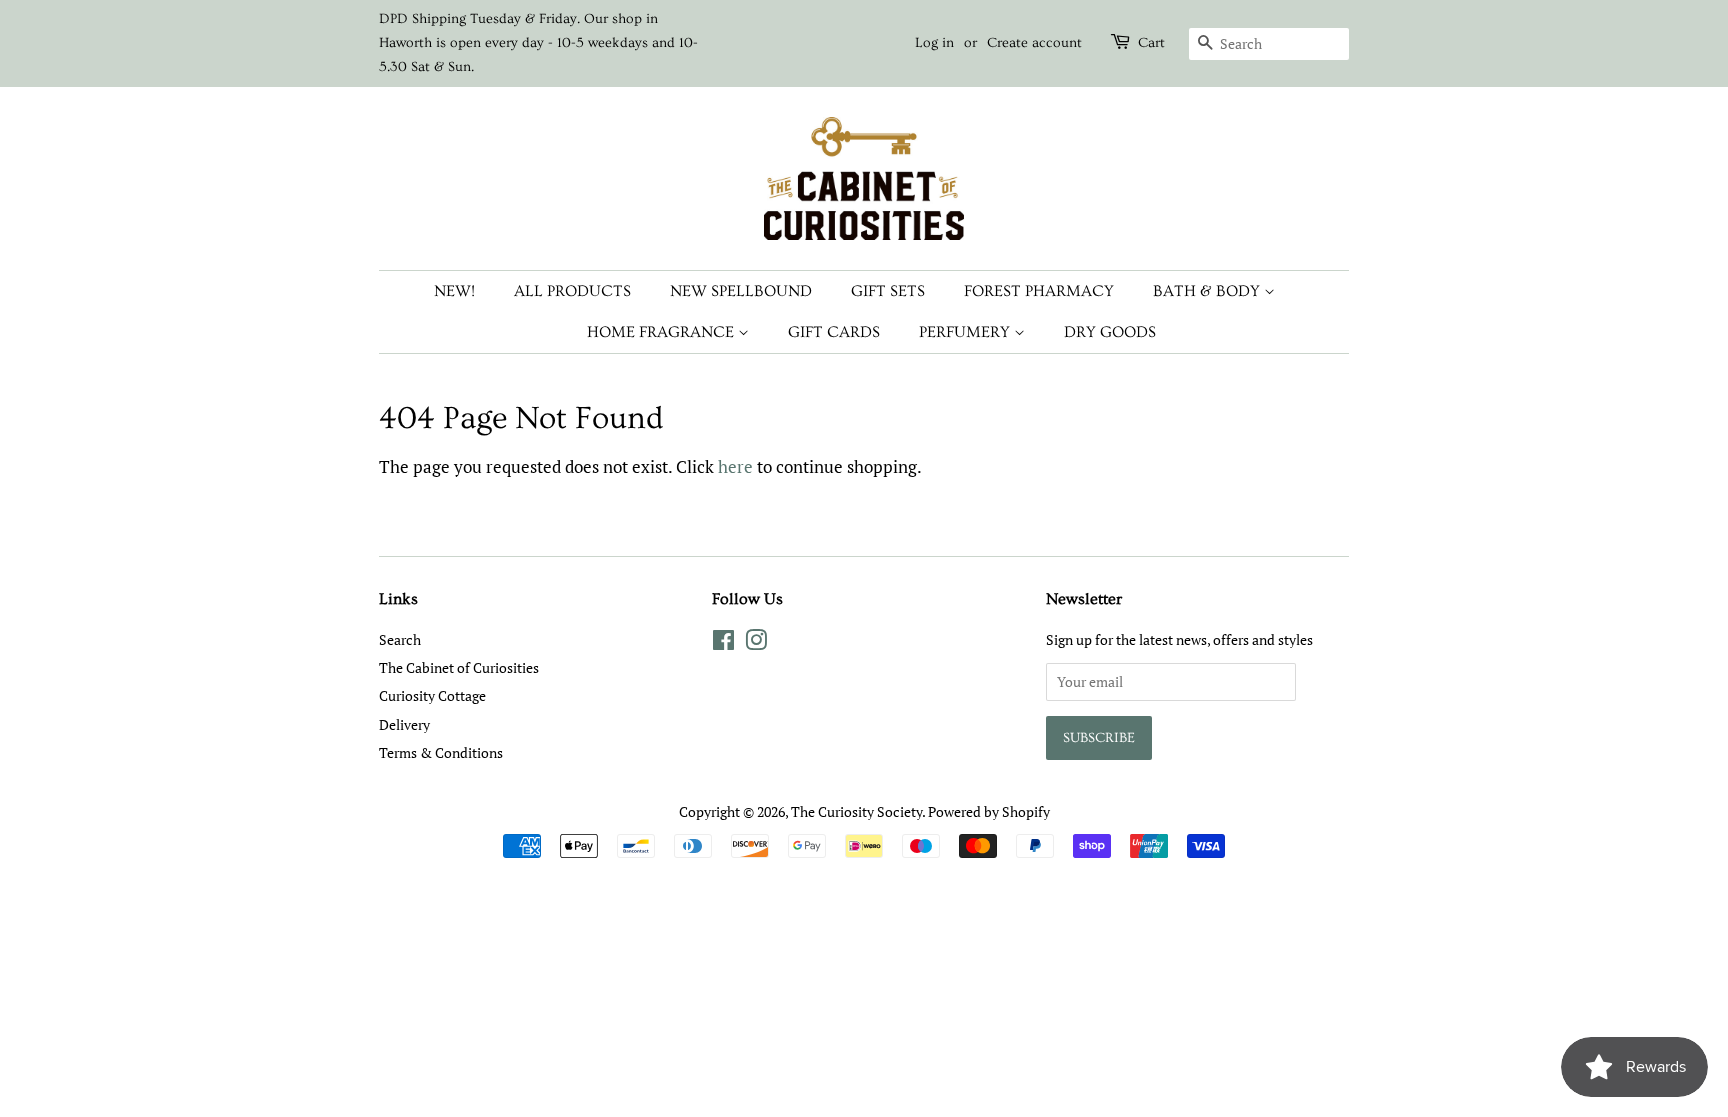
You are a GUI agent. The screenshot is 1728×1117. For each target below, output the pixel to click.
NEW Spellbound (741, 291)
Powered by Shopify (989, 811)
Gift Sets (888, 291)
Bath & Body (1208, 291)
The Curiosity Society (856, 811)
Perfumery (966, 332)
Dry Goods (1110, 332)
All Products (572, 291)
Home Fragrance (662, 332)
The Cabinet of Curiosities (459, 667)
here (735, 466)
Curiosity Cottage (432, 695)
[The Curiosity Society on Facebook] (723, 643)
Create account (1034, 43)
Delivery (404, 724)
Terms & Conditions (441, 752)
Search (400, 639)
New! (454, 291)
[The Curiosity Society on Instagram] (756, 643)
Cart (1151, 43)
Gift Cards (834, 332)
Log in (934, 43)
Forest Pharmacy (1039, 291)
